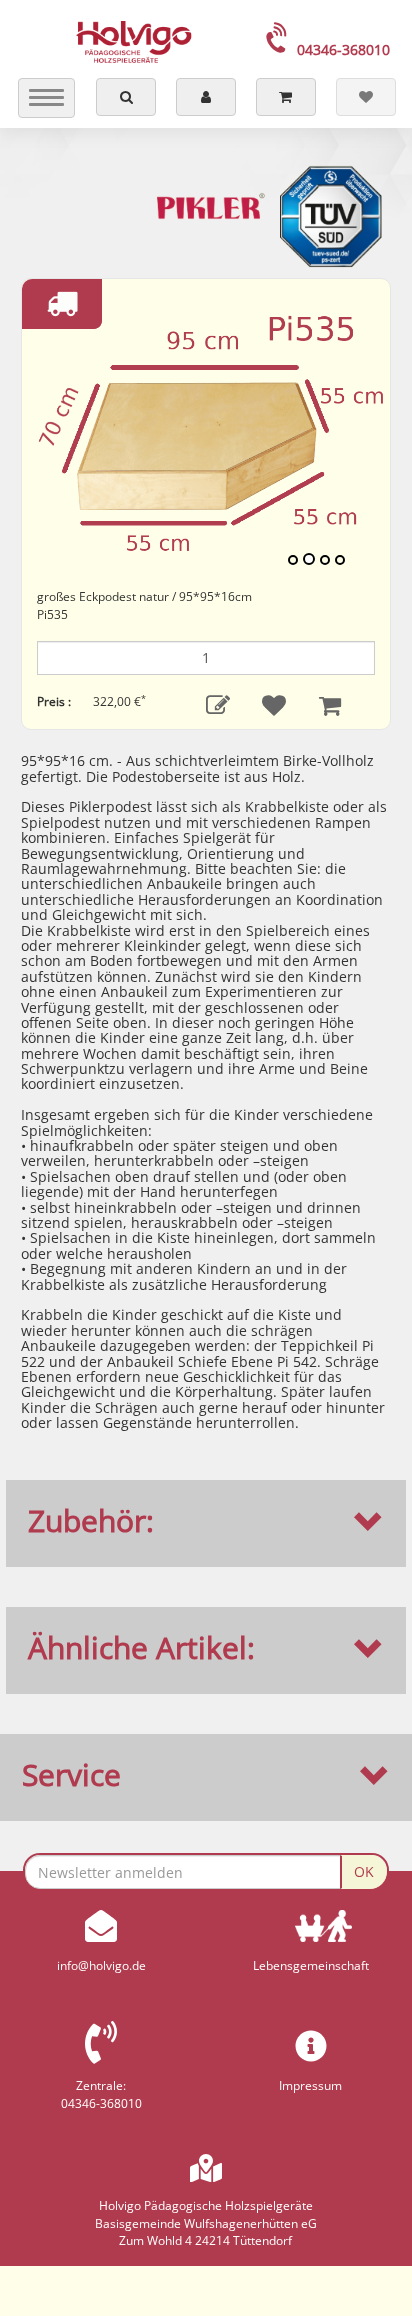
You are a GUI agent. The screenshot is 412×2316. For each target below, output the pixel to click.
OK (364, 1871)
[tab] (206, 1521)
